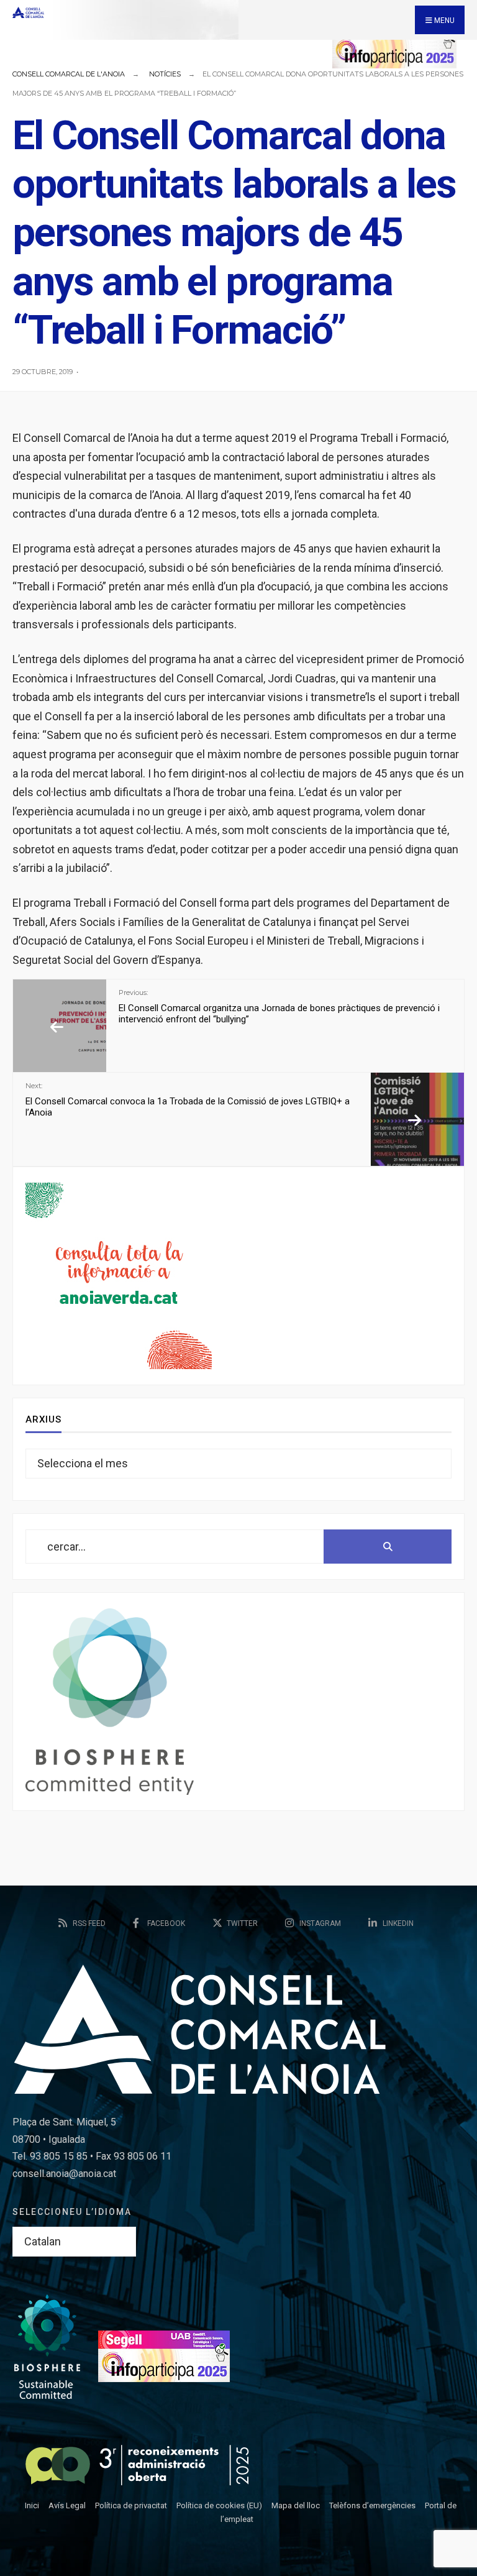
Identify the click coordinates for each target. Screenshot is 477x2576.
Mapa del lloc (296, 2505)
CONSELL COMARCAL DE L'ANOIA (69, 74)
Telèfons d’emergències (372, 2505)
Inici (32, 2505)
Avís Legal (67, 2505)
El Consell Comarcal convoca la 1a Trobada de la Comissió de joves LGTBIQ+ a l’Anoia (188, 1099)
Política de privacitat (131, 2505)
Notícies (165, 74)
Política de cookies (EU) (219, 2505)
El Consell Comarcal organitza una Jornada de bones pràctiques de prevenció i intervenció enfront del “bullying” (279, 1006)
